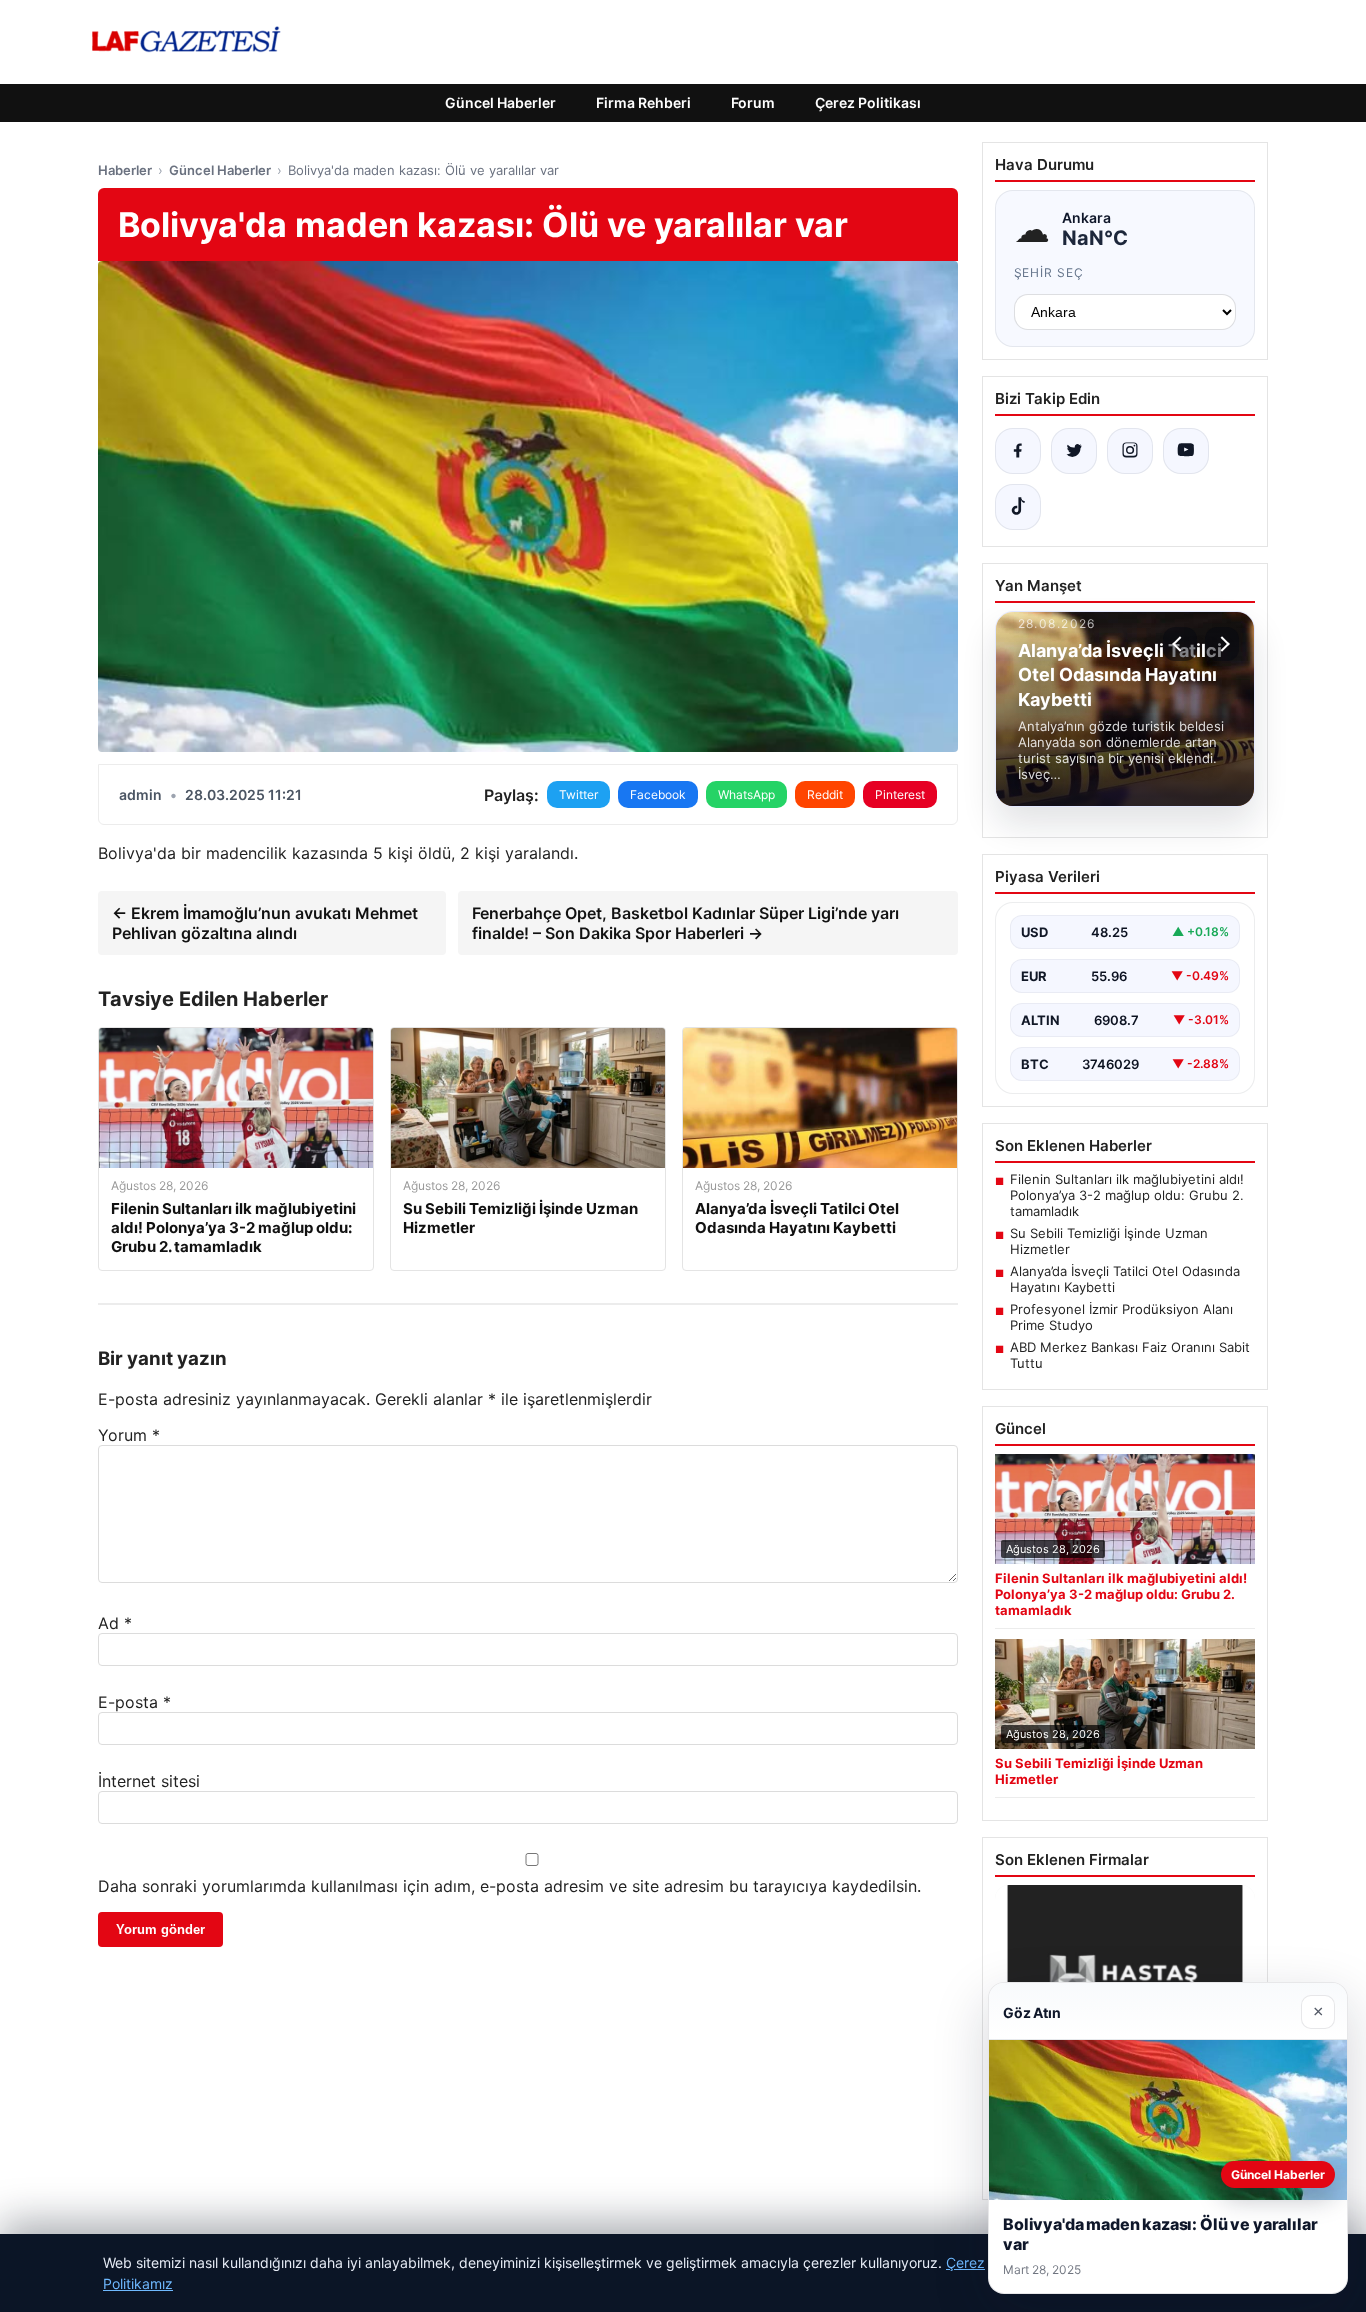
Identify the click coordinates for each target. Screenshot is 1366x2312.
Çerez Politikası (868, 102)
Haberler (125, 170)
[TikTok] (1018, 507)
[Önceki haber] (1180, 644)
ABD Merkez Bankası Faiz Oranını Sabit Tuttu (1130, 1355)
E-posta (134, 1702)
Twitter (578, 794)
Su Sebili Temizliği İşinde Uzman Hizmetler (1109, 1241)
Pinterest (900, 794)
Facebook (658, 794)
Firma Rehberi (643, 102)
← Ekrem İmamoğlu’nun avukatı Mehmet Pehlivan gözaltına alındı (265, 923)
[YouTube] (1186, 451)
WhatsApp (746, 794)
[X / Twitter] (1074, 451)
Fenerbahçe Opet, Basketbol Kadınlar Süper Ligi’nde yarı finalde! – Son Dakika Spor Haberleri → (685, 923)
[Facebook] (1018, 451)
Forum (753, 102)
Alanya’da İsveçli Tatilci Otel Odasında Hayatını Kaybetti (1125, 1279)
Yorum (129, 1435)
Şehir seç (1049, 272)
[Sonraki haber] (1222, 644)
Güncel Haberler (500, 102)
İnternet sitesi (149, 1781)
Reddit (825, 794)
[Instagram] (1130, 451)
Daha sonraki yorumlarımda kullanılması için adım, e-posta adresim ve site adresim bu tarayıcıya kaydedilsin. (509, 1886)
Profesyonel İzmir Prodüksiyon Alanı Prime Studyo (1121, 1317)
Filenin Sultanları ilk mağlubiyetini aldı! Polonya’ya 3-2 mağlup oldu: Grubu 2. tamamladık (1127, 1195)
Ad (115, 1623)
